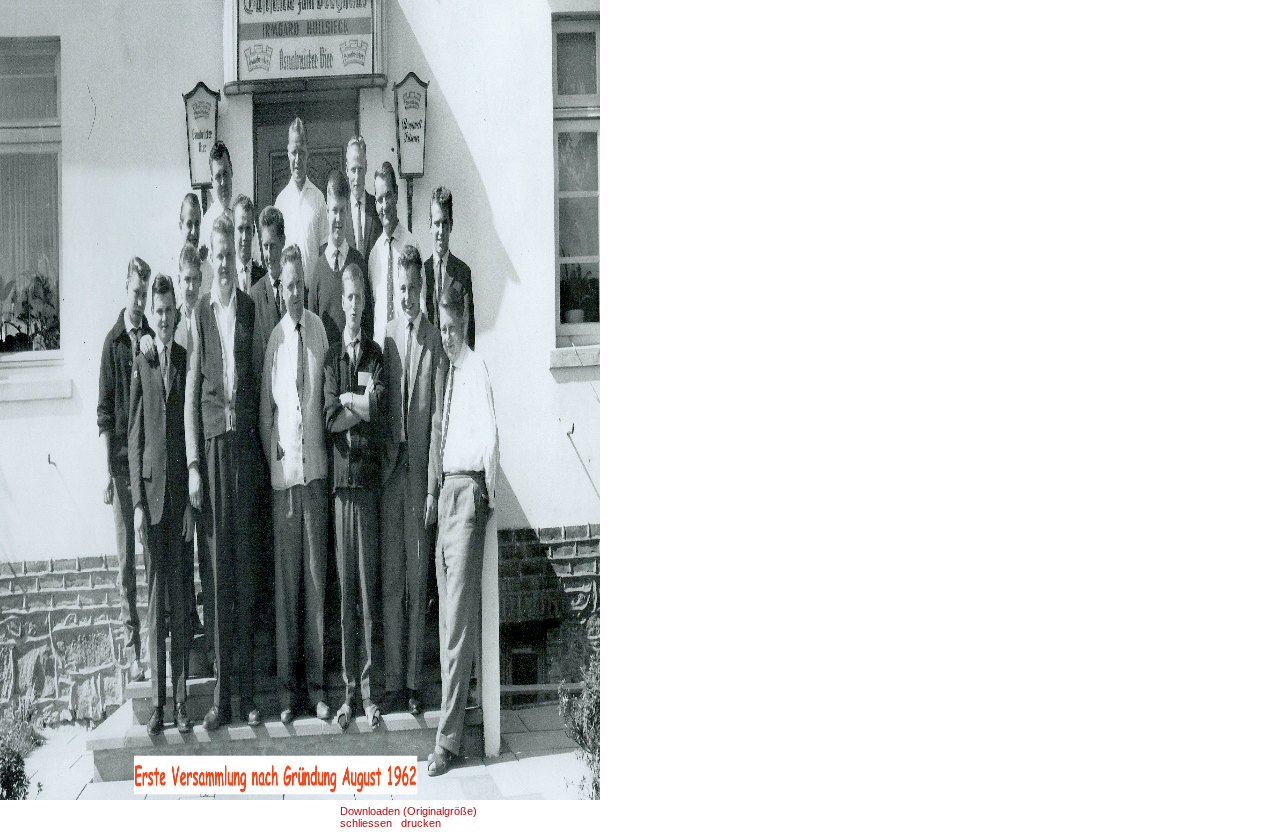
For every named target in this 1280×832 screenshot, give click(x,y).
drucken (421, 823)
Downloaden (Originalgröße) (408, 811)
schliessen (366, 823)
